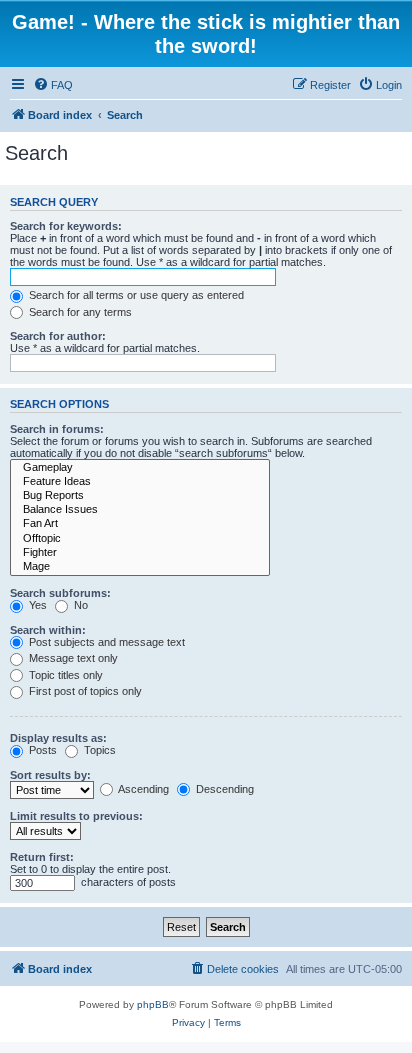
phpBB (153, 1004)
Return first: (42, 857)
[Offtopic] (140, 539)
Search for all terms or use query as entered (135, 295)
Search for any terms (79, 312)
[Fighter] (140, 553)
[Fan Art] (140, 524)
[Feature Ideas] (140, 482)
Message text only (72, 658)
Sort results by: (50, 775)
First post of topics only (84, 691)
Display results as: (58, 738)
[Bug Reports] (140, 496)
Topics (98, 750)
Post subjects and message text (105, 642)
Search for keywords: (66, 226)
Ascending (142, 789)
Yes (36, 605)
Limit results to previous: (76, 816)
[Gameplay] (140, 468)
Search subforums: (60, 593)
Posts (41, 750)
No (79, 605)
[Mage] (140, 567)
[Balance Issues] (140, 510)
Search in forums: (57, 429)
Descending (223, 789)
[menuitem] (53, 85)
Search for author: (58, 336)
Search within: (48, 630)
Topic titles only (64, 675)
